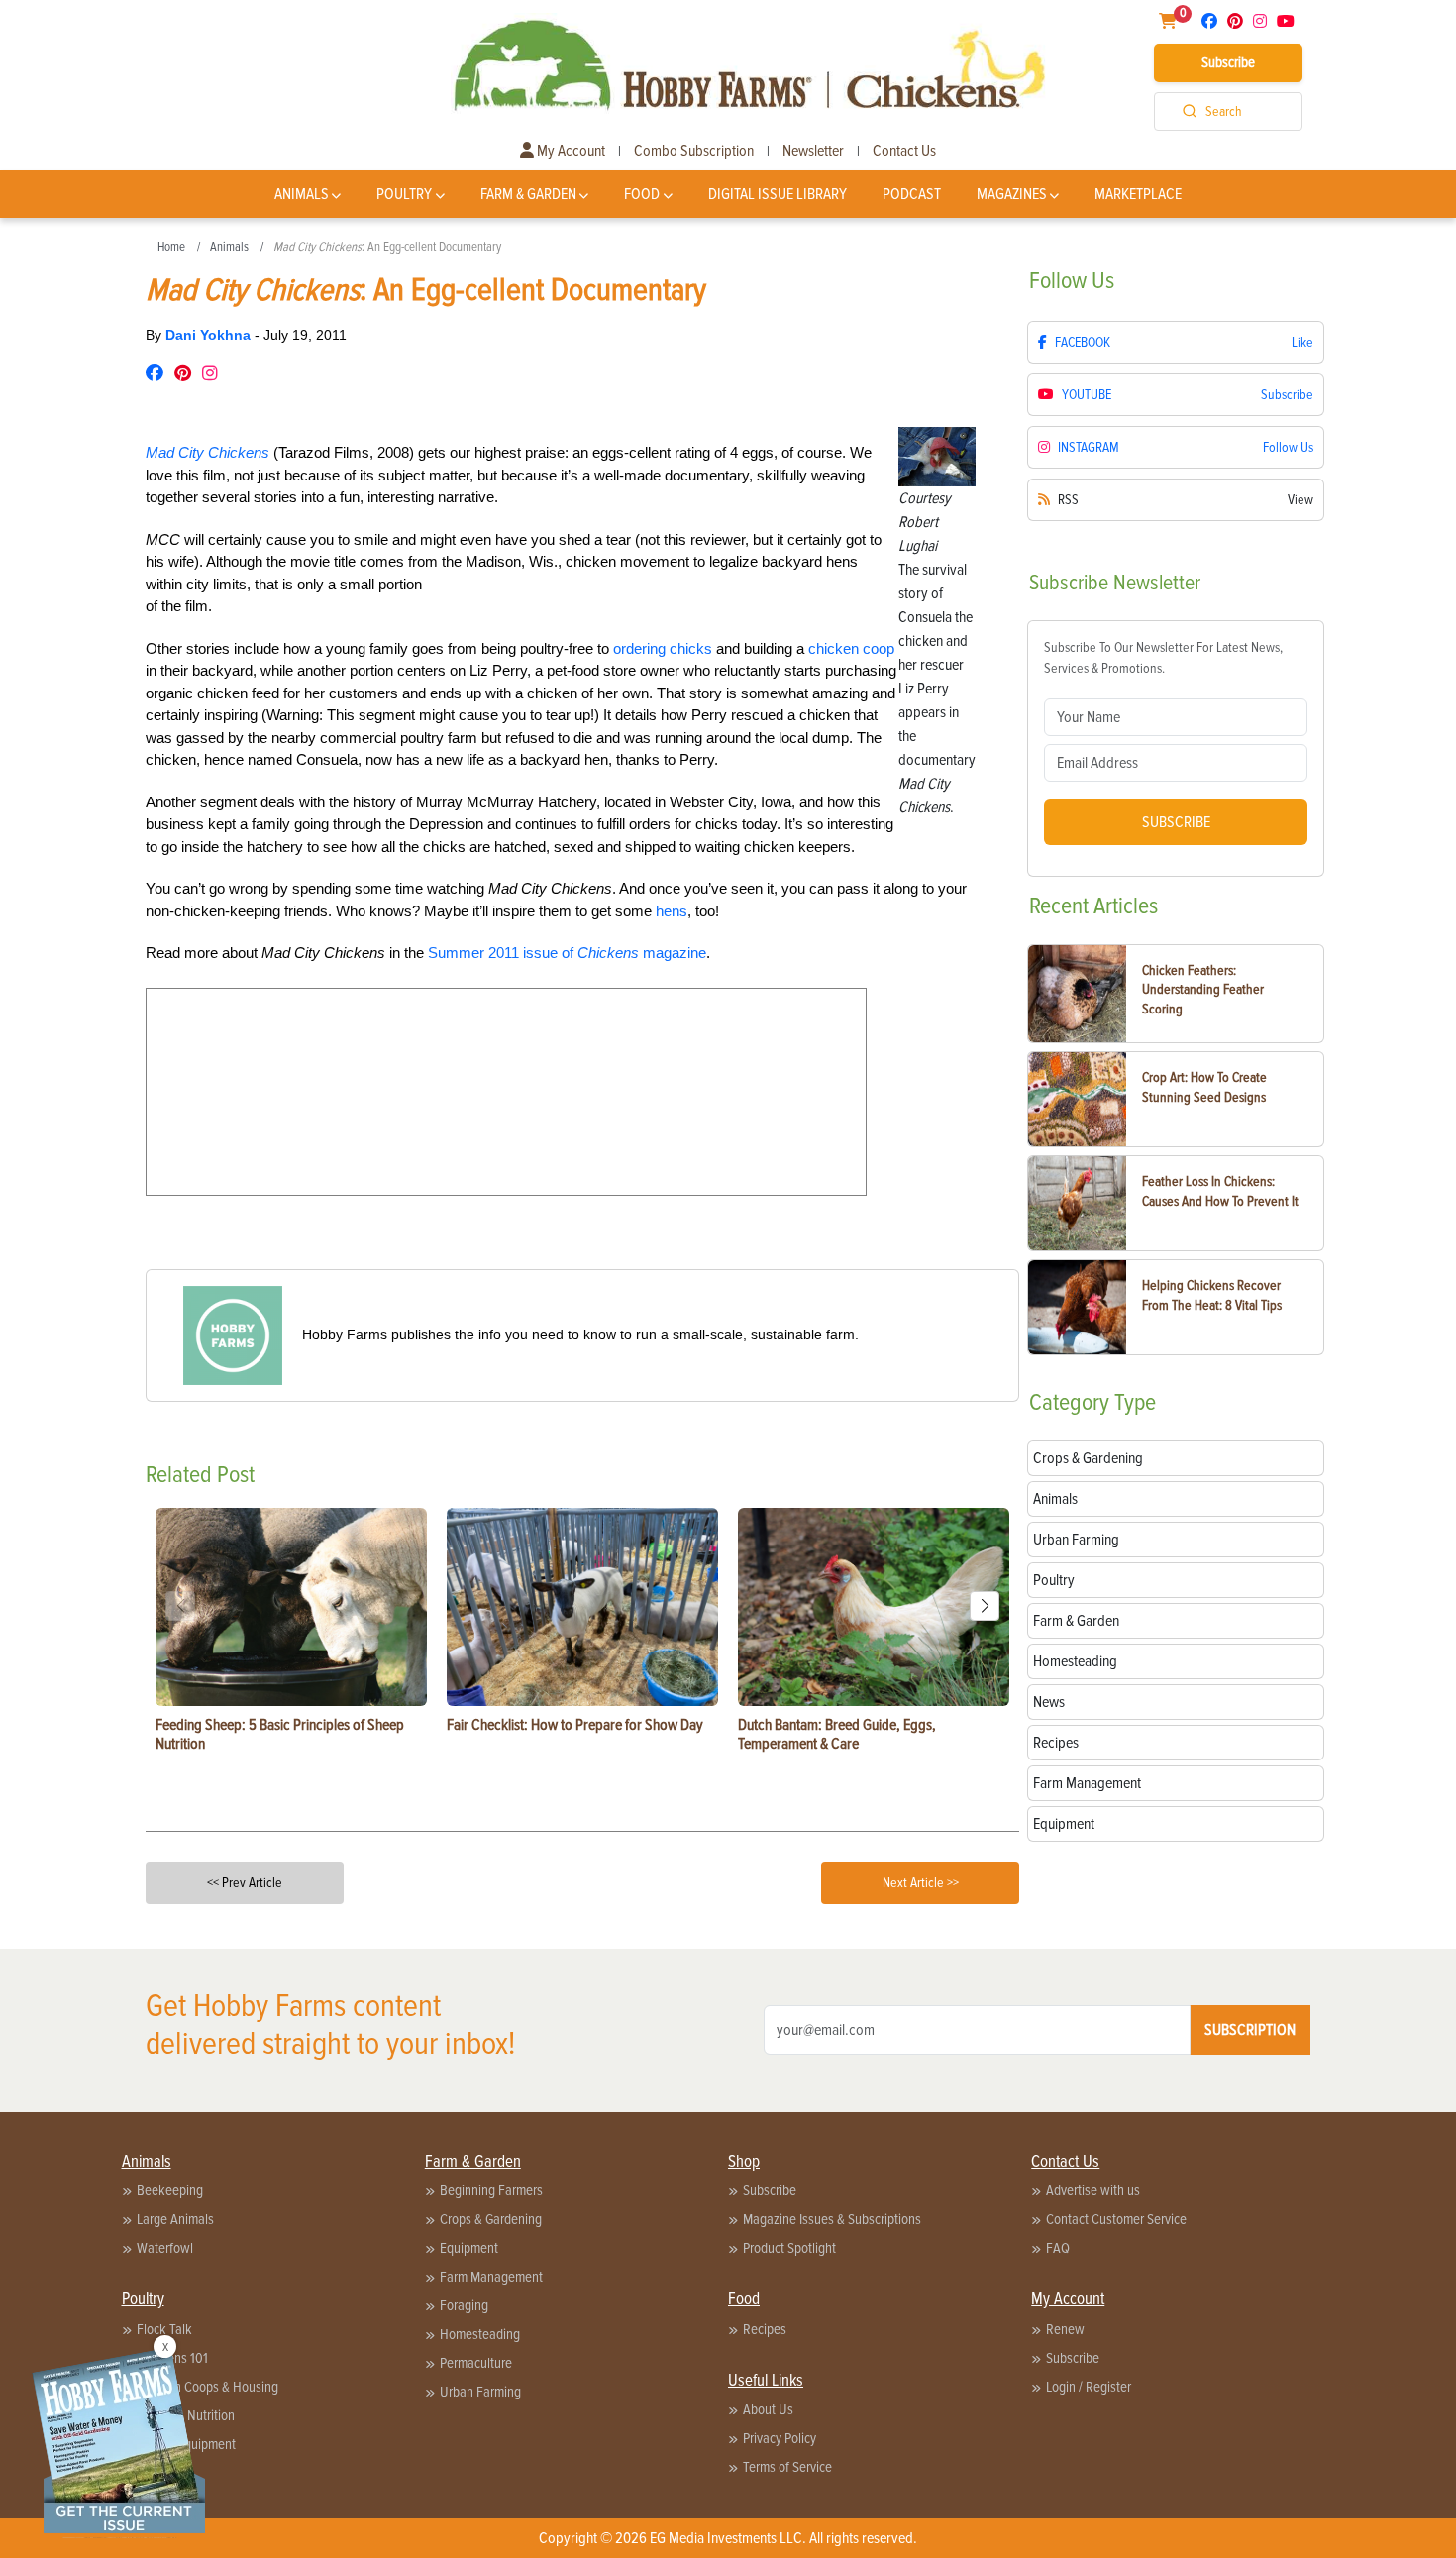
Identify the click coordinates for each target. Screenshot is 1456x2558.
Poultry (404, 194)
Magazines (1012, 194)
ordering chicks (663, 648)
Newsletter (813, 151)
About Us (768, 2409)
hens (672, 911)
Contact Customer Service (1116, 2219)
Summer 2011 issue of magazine (567, 953)
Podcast (912, 194)
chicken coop (851, 648)
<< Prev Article (245, 1883)
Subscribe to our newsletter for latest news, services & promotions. (1163, 658)
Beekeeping (170, 2190)
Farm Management (491, 2277)
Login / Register (1089, 2387)
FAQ (1058, 2248)
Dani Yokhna (210, 335)
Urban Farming (480, 2392)
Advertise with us (1093, 2190)
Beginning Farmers (491, 2190)
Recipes (765, 2329)
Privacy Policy (780, 2438)
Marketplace (1138, 194)
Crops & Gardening (491, 2219)
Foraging (464, 2305)
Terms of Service (787, 2467)
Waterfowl (165, 2248)
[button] (985, 1606)
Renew (1065, 2329)
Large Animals (175, 2219)
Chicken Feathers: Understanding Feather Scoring (1203, 990)
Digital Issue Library (778, 194)
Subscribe (1228, 62)
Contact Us (904, 151)
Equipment (469, 2248)
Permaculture (476, 2363)
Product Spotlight (789, 2248)
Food (642, 194)
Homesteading (480, 2334)
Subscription (1250, 2030)
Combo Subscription (694, 151)
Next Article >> (921, 1883)
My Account (570, 151)
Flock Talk (164, 2329)
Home (171, 247)
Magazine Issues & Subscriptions (832, 2219)
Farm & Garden (528, 194)
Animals (302, 194)
